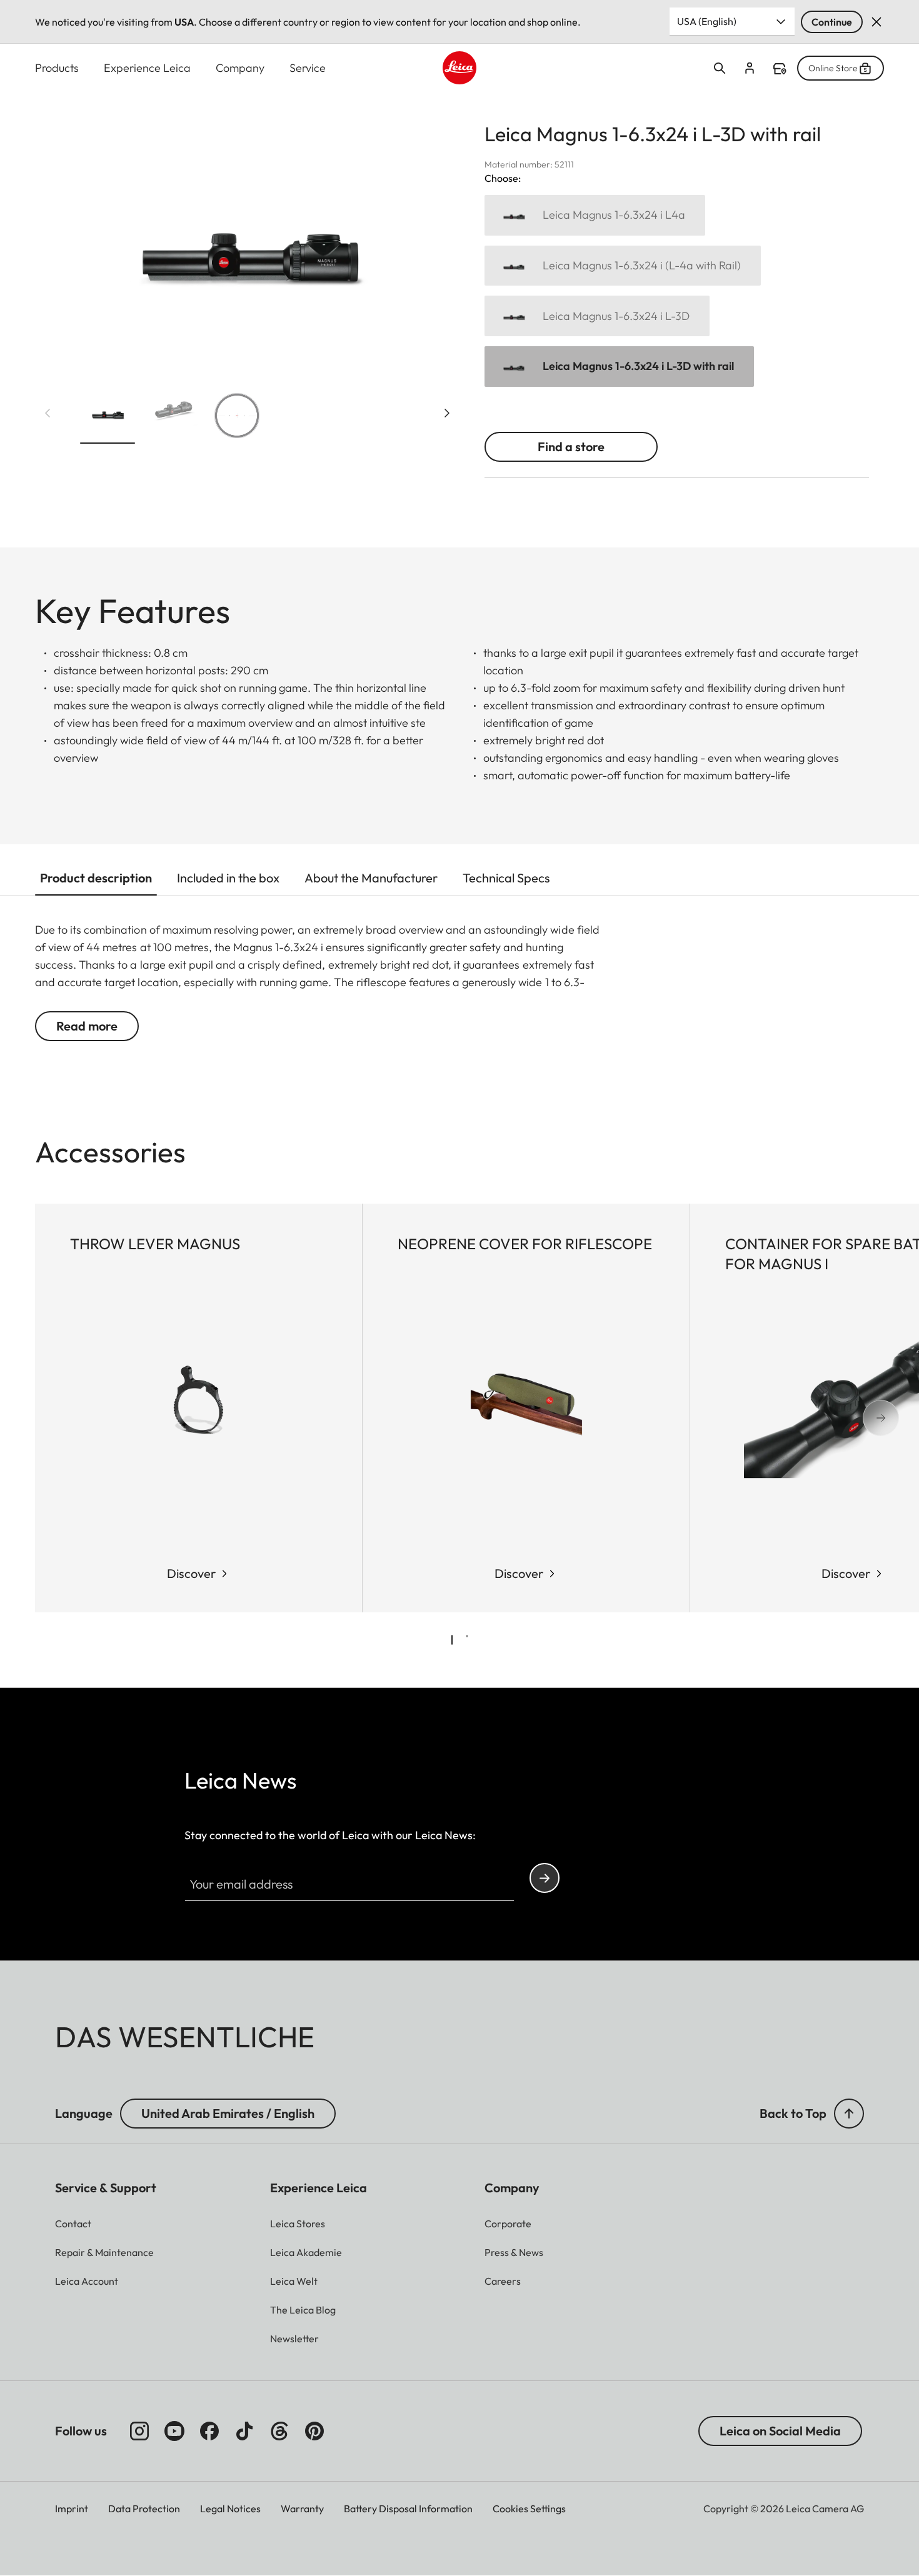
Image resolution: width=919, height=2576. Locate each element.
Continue (832, 22)
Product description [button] (96, 878)
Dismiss (876, 22)
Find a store (780, 69)
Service (308, 68)
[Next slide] (447, 413)
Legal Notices (230, 2509)
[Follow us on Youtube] (174, 2431)
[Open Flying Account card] (750, 68)
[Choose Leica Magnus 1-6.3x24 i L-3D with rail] (619, 367)
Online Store (833, 68)
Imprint (72, 2509)
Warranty (302, 2509)
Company (240, 68)
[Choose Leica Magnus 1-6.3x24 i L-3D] (597, 316)
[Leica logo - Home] (459, 68)
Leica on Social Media (780, 2431)
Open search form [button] (720, 68)
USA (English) (707, 21)
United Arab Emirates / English (228, 2113)
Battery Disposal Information (408, 2509)
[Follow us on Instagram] (139, 2431)
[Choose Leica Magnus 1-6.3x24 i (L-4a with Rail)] (623, 266)
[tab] (452, 1640)
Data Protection (144, 2509)
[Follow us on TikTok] (244, 2431)
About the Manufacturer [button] (371, 878)
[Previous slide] (48, 413)
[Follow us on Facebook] (209, 2431)
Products (57, 68)
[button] (108, 418)
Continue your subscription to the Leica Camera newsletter (545, 1878)
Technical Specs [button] (506, 878)
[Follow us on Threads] (279, 2431)
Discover (191, 1573)
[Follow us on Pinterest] (314, 2431)
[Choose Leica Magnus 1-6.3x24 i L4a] (595, 215)
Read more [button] (87, 1026)
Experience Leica (147, 68)
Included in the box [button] (228, 878)
